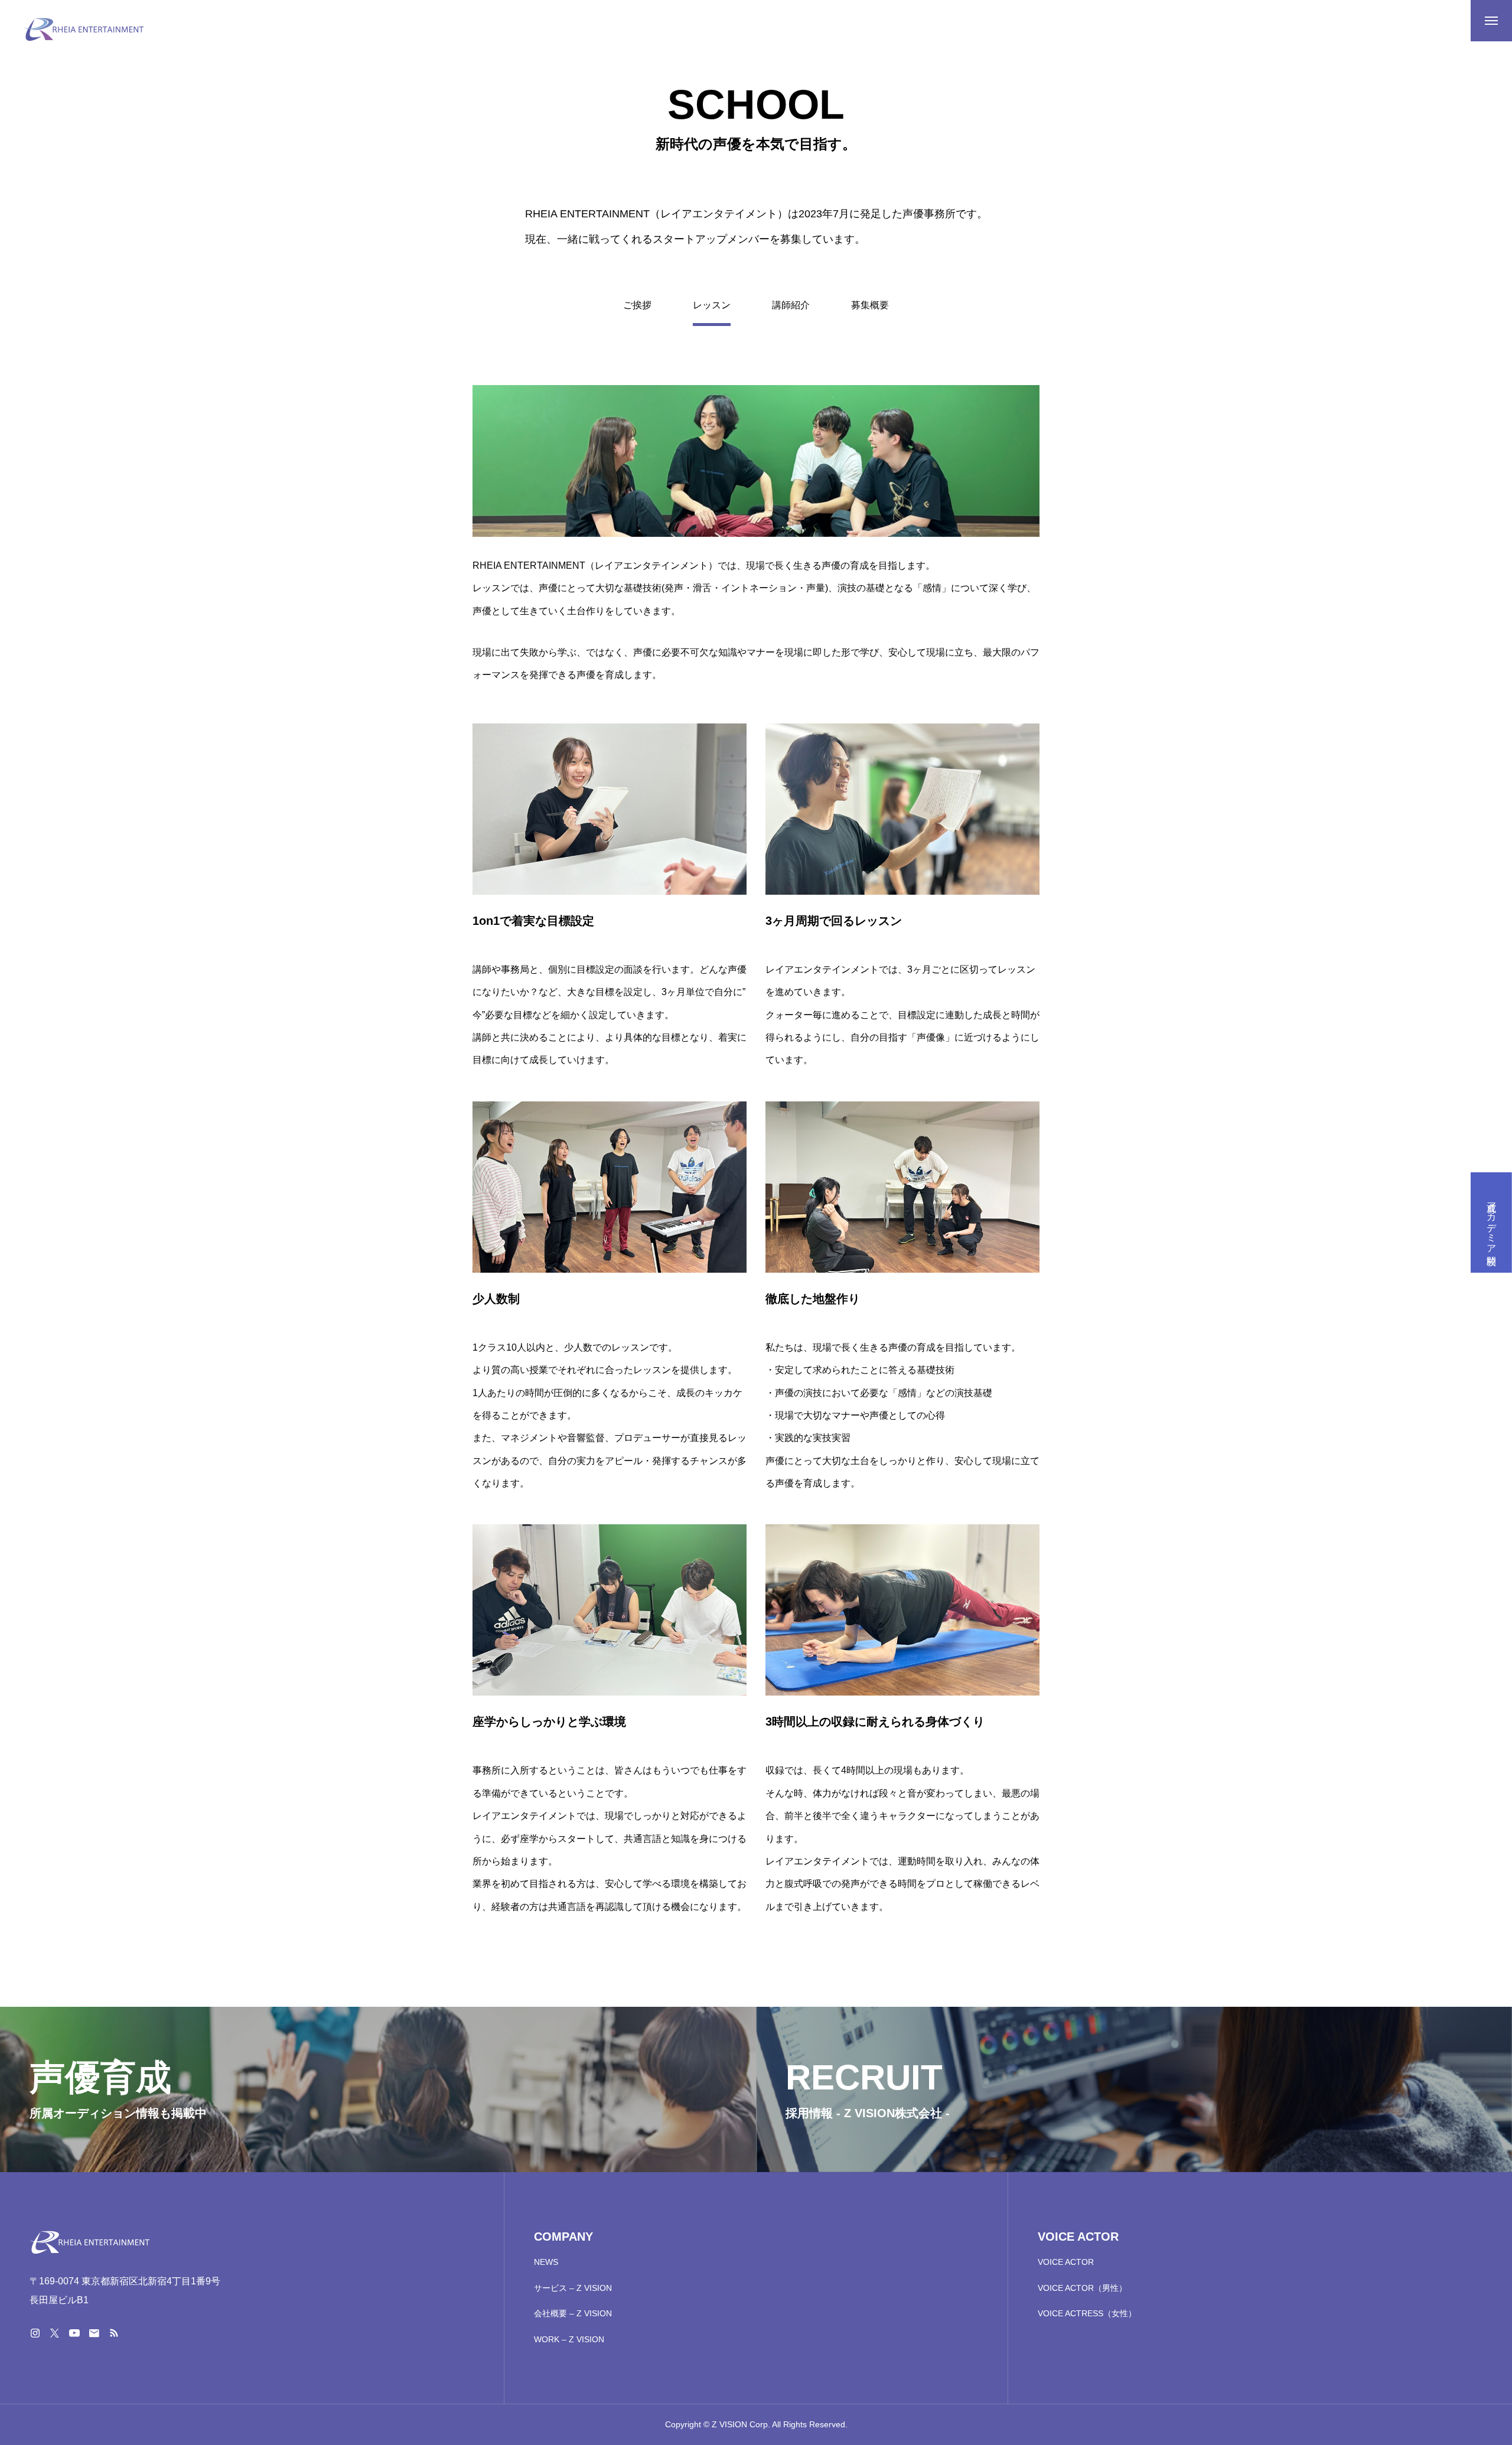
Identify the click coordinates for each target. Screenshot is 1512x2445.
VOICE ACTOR (1066, 2262)
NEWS (546, 2262)
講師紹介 (791, 305)
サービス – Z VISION (573, 2288)
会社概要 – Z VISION (573, 2313)
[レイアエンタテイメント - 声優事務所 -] (84, 30)
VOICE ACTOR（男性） (1082, 2288)
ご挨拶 (637, 305)
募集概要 (870, 305)
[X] (54, 2333)
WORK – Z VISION (569, 2339)
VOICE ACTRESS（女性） (1087, 2313)
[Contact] (94, 2333)
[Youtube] (74, 2333)
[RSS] (113, 2333)
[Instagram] (35, 2333)
